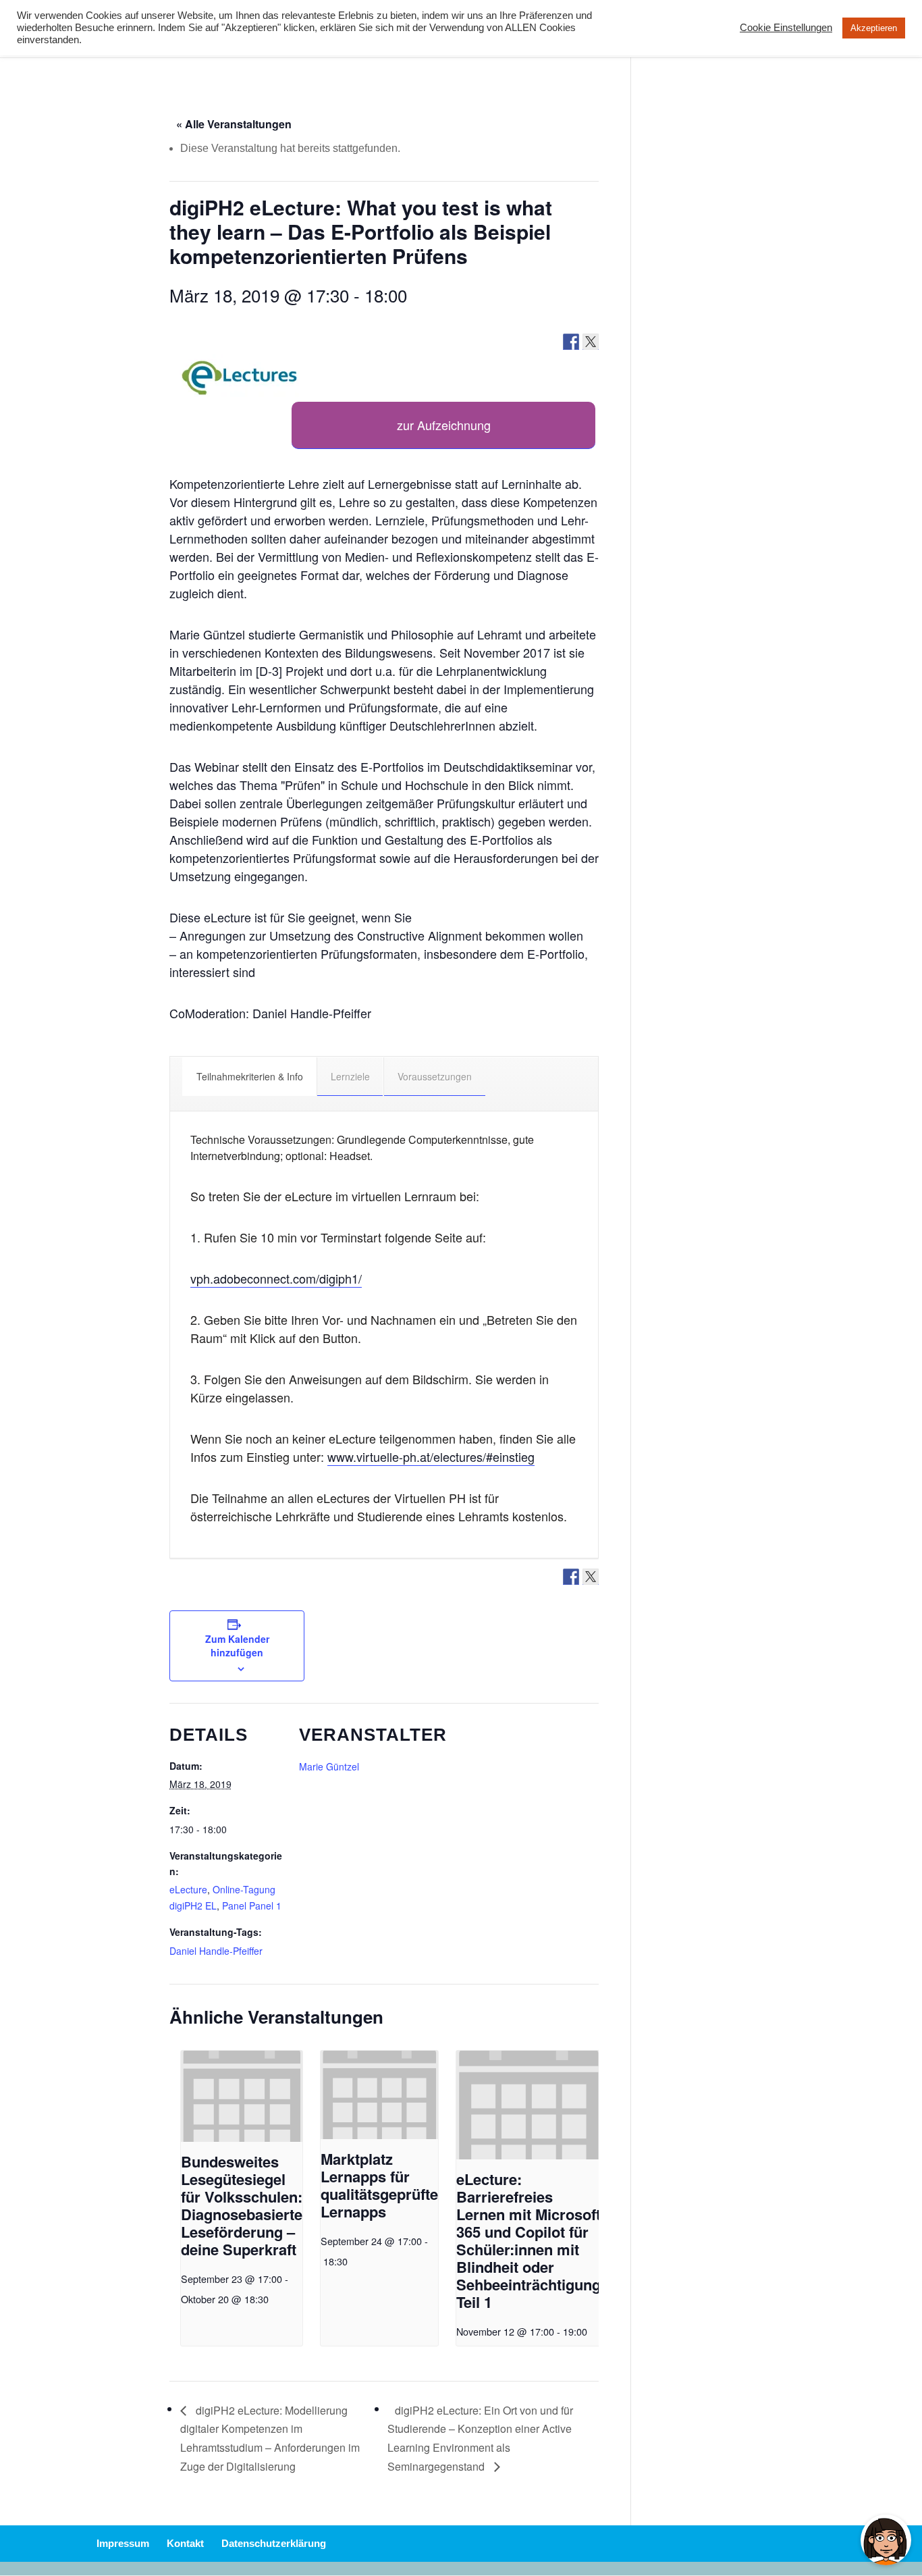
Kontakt (185, 2543)
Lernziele (350, 1076)
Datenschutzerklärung (274, 2543)
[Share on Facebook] (571, 342)
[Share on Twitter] (591, 342)
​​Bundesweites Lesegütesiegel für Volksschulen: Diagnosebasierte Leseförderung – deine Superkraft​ (242, 2205)
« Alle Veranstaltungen (234, 124)
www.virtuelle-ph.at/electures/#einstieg (431, 1456)
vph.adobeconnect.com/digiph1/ (276, 1278)
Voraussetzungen (435, 1076)
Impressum (123, 2543)
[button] (240, 378)
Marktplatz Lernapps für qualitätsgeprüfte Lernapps (379, 2185)
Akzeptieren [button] (874, 28)
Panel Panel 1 (252, 1905)
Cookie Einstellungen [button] (786, 28)
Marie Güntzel (329, 1766)
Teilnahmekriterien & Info (250, 1076)
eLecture (188, 1889)
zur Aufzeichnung (444, 425)
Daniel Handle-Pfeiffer (216, 1951)
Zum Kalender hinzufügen (237, 1646)
